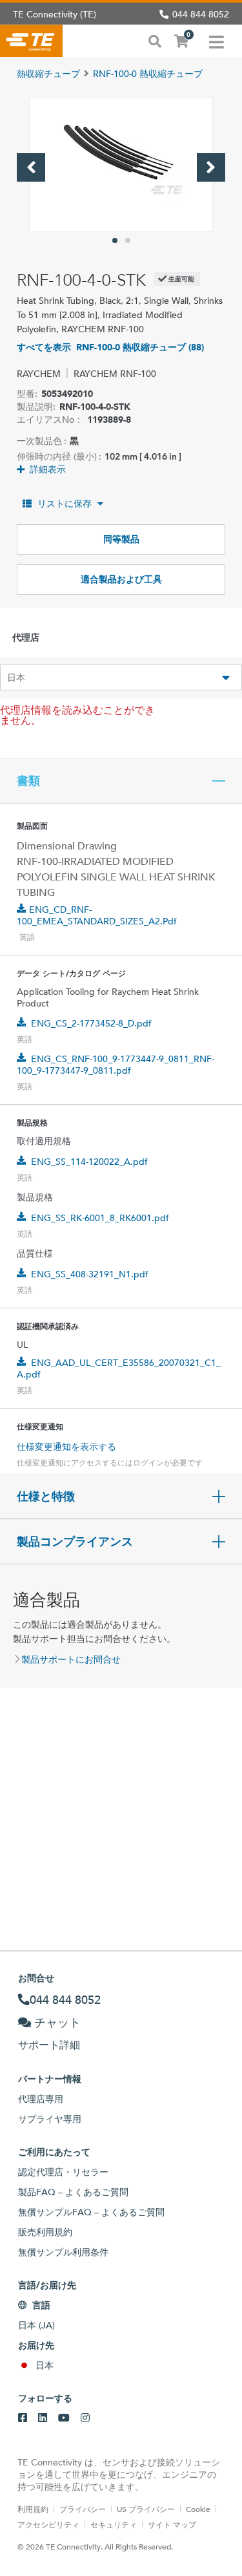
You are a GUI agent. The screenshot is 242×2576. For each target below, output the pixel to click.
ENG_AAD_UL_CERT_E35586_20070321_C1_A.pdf (119, 1368)
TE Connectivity (31, 41)
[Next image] (211, 167)
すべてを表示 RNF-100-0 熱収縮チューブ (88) (110, 347)
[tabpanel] (121, 165)
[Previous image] (31, 167)
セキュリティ (114, 2524)
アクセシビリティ (48, 2524)
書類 (28, 781)
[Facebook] (23, 2418)
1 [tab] (115, 240)
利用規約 (33, 2509)
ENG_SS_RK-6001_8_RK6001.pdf (100, 1218)
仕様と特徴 (46, 1496)
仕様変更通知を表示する (66, 1447)
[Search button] (155, 40)
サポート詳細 (49, 2045)
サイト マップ (172, 2524)
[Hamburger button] (217, 41)
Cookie (198, 2509)
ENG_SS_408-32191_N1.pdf (90, 1274)
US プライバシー (146, 2509)
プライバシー (83, 2509)
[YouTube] (64, 2418)
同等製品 (121, 539)
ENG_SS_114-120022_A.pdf (89, 1162)
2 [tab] (128, 240)
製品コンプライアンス (75, 1542)
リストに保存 (65, 504)
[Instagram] (85, 2418)
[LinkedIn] (43, 2418)
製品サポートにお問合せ (71, 1659)
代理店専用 (41, 2099)
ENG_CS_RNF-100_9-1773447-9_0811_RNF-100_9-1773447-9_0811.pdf (116, 1065)
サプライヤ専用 (50, 2119)
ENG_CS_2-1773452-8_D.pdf (91, 1023)
